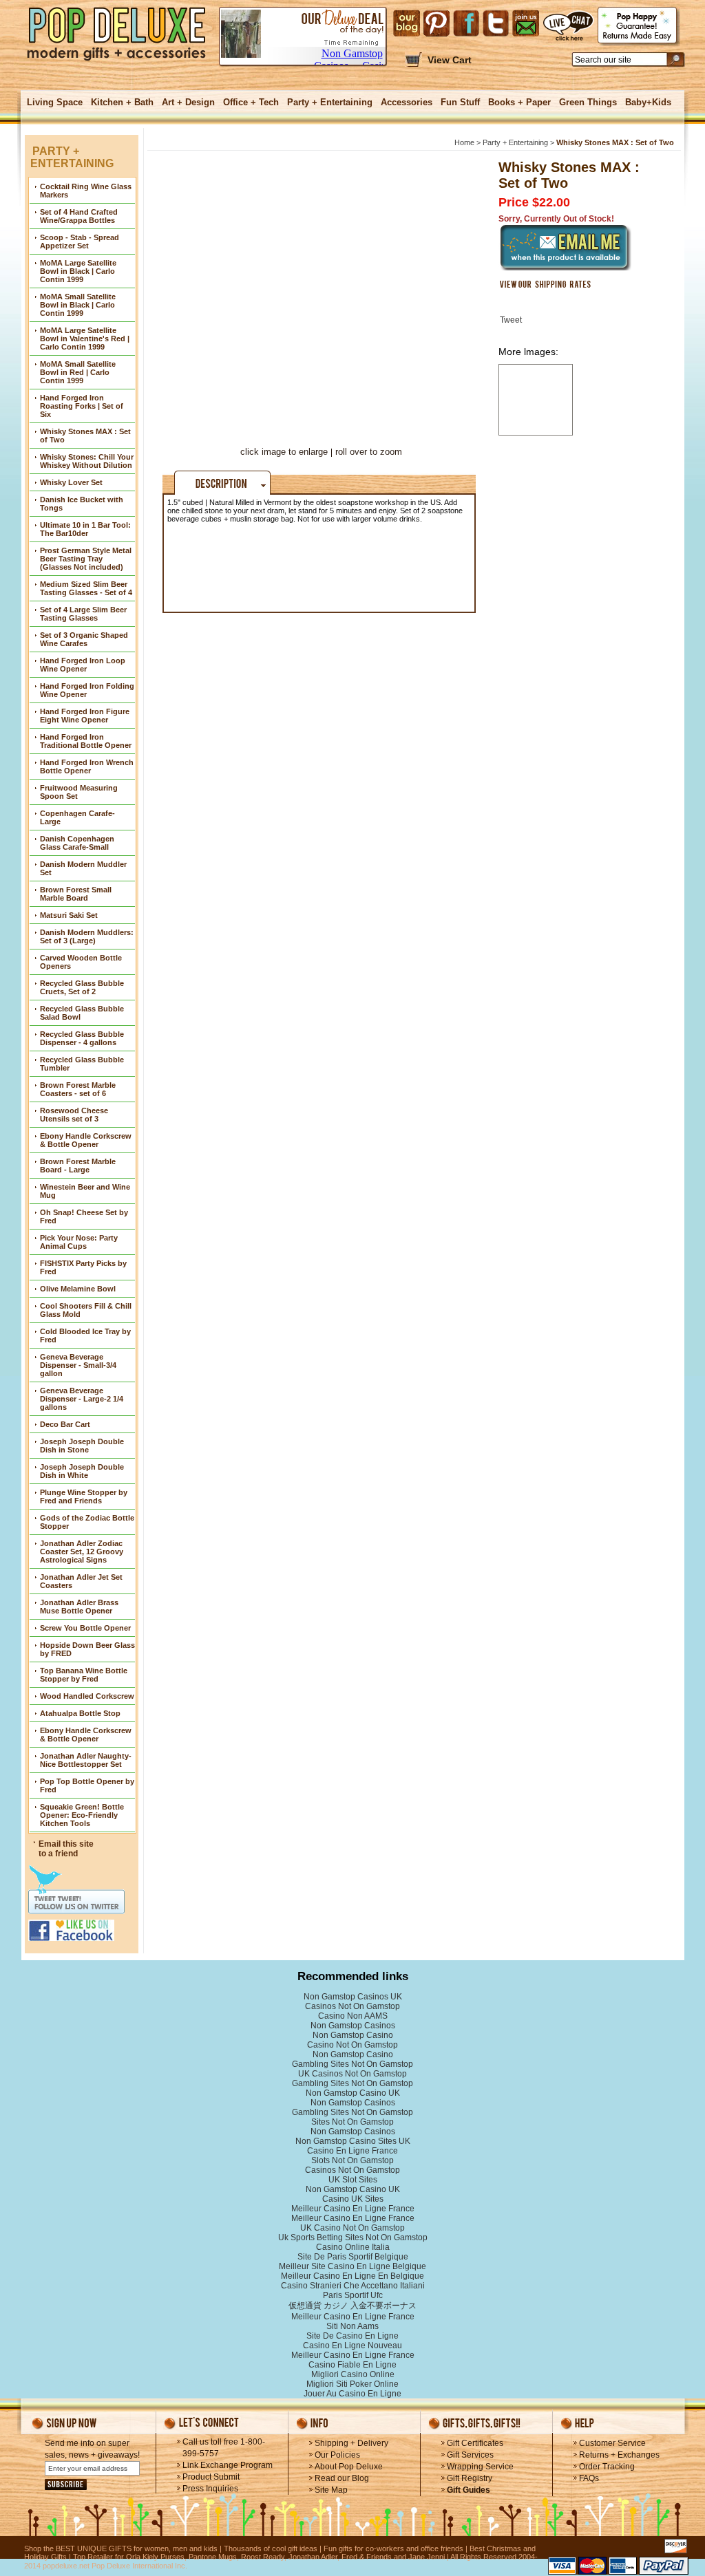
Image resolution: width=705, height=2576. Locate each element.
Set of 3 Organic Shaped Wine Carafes (84, 639)
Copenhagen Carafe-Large (77, 817)
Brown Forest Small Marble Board (76, 894)
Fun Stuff (460, 102)
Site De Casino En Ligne (352, 2336)
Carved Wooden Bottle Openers (81, 962)
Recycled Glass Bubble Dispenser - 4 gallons (82, 1038)
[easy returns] (639, 26)
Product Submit (211, 2477)
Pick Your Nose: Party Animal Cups (79, 1242)
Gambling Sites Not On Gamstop (352, 2064)
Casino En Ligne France (352, 2151)
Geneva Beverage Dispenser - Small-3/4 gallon (78, 1365)
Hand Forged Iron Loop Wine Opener (83, 665)
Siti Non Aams (352, 2326)
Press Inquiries (210, 2489)
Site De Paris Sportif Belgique (353, 2257)
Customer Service (612, 2443)
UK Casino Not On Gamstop (352, 2228)
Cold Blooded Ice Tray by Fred (85, 1335)
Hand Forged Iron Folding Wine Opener (87, 690)
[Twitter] (496, 23)
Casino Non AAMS (353, 2016)
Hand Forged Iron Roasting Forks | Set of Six (82, 406)
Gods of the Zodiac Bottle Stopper (87, 1522)
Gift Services (470, 2455)
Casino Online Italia (353, 2247)
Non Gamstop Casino (353, 2035)
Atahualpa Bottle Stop (80, 1713)
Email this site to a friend (66, 1849)
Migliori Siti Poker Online (352, 2384)
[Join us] (526, 23)
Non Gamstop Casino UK (353, 2093)
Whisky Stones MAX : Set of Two (85, 436)
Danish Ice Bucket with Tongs (82, 504)
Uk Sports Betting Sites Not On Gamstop (353, 2237)
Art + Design (188, 102)
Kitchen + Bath (122, 102)
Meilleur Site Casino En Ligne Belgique (352, 2266)
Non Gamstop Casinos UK (353, 1997)
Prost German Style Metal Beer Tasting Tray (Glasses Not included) (86, 559)
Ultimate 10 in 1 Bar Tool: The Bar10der (85, 529)
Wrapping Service (480, 2467)
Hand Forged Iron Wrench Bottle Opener (87, 766)
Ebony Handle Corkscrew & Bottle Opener (86, 1140)
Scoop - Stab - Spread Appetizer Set (80, 241)
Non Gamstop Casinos (353, 2026)
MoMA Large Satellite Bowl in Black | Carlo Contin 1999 (78, 271)
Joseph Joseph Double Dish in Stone (82, 1446)
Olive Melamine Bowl (78, 1289)
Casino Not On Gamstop (352, 2045)
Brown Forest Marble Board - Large (78, 1166)
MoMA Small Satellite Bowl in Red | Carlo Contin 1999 (78, 372)
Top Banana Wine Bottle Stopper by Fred (84, 1675)
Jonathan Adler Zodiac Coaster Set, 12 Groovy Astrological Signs (82, 1552)
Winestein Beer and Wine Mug (85, 1191)
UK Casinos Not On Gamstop (352, 2074)
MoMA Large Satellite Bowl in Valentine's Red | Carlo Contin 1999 (85, 339)
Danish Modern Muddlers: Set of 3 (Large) (87, 936)
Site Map (331, 2490)
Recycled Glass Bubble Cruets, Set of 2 (82, 987)
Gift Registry (470, 2478)
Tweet (511, 320)
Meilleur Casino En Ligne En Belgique (352, 2276)
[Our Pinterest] (436, 23)
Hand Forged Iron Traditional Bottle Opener (86, 741)
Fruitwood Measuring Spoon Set (79, 792)
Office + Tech (251, 102)
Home (464, 142)
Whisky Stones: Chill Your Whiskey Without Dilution (87, 461)
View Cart (450, 60)
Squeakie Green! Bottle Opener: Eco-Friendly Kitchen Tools (82, 1815)
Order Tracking (607, 2467)
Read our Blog (342, 2478)
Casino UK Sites (353, 2199)
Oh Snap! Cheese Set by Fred (84, 1216)
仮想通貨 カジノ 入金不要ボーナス (352, 2306)
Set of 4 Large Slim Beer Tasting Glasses (83, 614)
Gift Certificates (475, 2443)
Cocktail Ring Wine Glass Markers (86, 191)
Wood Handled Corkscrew (87, 1696)
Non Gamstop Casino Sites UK (353, 2141)
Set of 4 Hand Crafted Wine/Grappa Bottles (79, 216)
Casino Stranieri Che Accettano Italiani (353, 2286)
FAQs (589, 2478)
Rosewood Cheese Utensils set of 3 (74, 1115)
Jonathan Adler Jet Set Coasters (81, 1581)
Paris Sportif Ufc (353, 2295)
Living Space (55, 102)
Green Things (588, 102)
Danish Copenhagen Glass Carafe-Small (77, 843)
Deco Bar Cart (65, 1424)
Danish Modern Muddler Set (83, 868)
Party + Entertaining (330, 102)
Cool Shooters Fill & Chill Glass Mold (86, 1310)
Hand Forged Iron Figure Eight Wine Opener (85, 716)
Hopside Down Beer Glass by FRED (87, 1649)
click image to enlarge (284, 452)
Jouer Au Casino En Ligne (352, 2394)
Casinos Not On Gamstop (352, 2006)
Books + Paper (519, 102)
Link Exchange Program (228, 2465)
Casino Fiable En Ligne (352, 2365)
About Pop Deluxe (349, 2467)
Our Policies (337, 2455)
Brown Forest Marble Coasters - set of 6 (78, 1089)
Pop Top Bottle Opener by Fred (87, 1785)
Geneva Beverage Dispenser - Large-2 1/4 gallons (82, 1399)
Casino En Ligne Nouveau (352, 2346)
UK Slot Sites (353, 2180)
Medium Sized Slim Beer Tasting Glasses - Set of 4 (86, 588)
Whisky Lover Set (71, 482)
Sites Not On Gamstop (352, 2122)
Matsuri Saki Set (69, 915)
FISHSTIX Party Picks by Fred (83, 1267)
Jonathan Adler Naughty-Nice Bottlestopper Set (86, 1760)
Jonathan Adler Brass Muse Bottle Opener (79, 1607)
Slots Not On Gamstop (352, 2160)
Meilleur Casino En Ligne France (353, 2209)
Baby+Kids (648, 102)
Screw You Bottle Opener (85, 1628)
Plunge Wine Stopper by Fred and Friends (84, 1496)
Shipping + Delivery (351, 2443)
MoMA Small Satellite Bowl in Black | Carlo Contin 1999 (78, 305)
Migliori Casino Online (353, 2374)
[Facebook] (466, 23)
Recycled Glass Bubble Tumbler (82, 1064)
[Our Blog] (407, 23)
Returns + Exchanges (619, 2455)
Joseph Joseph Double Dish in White (82, 1471)
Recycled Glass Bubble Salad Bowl (82, 1013)
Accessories (407, 102)
